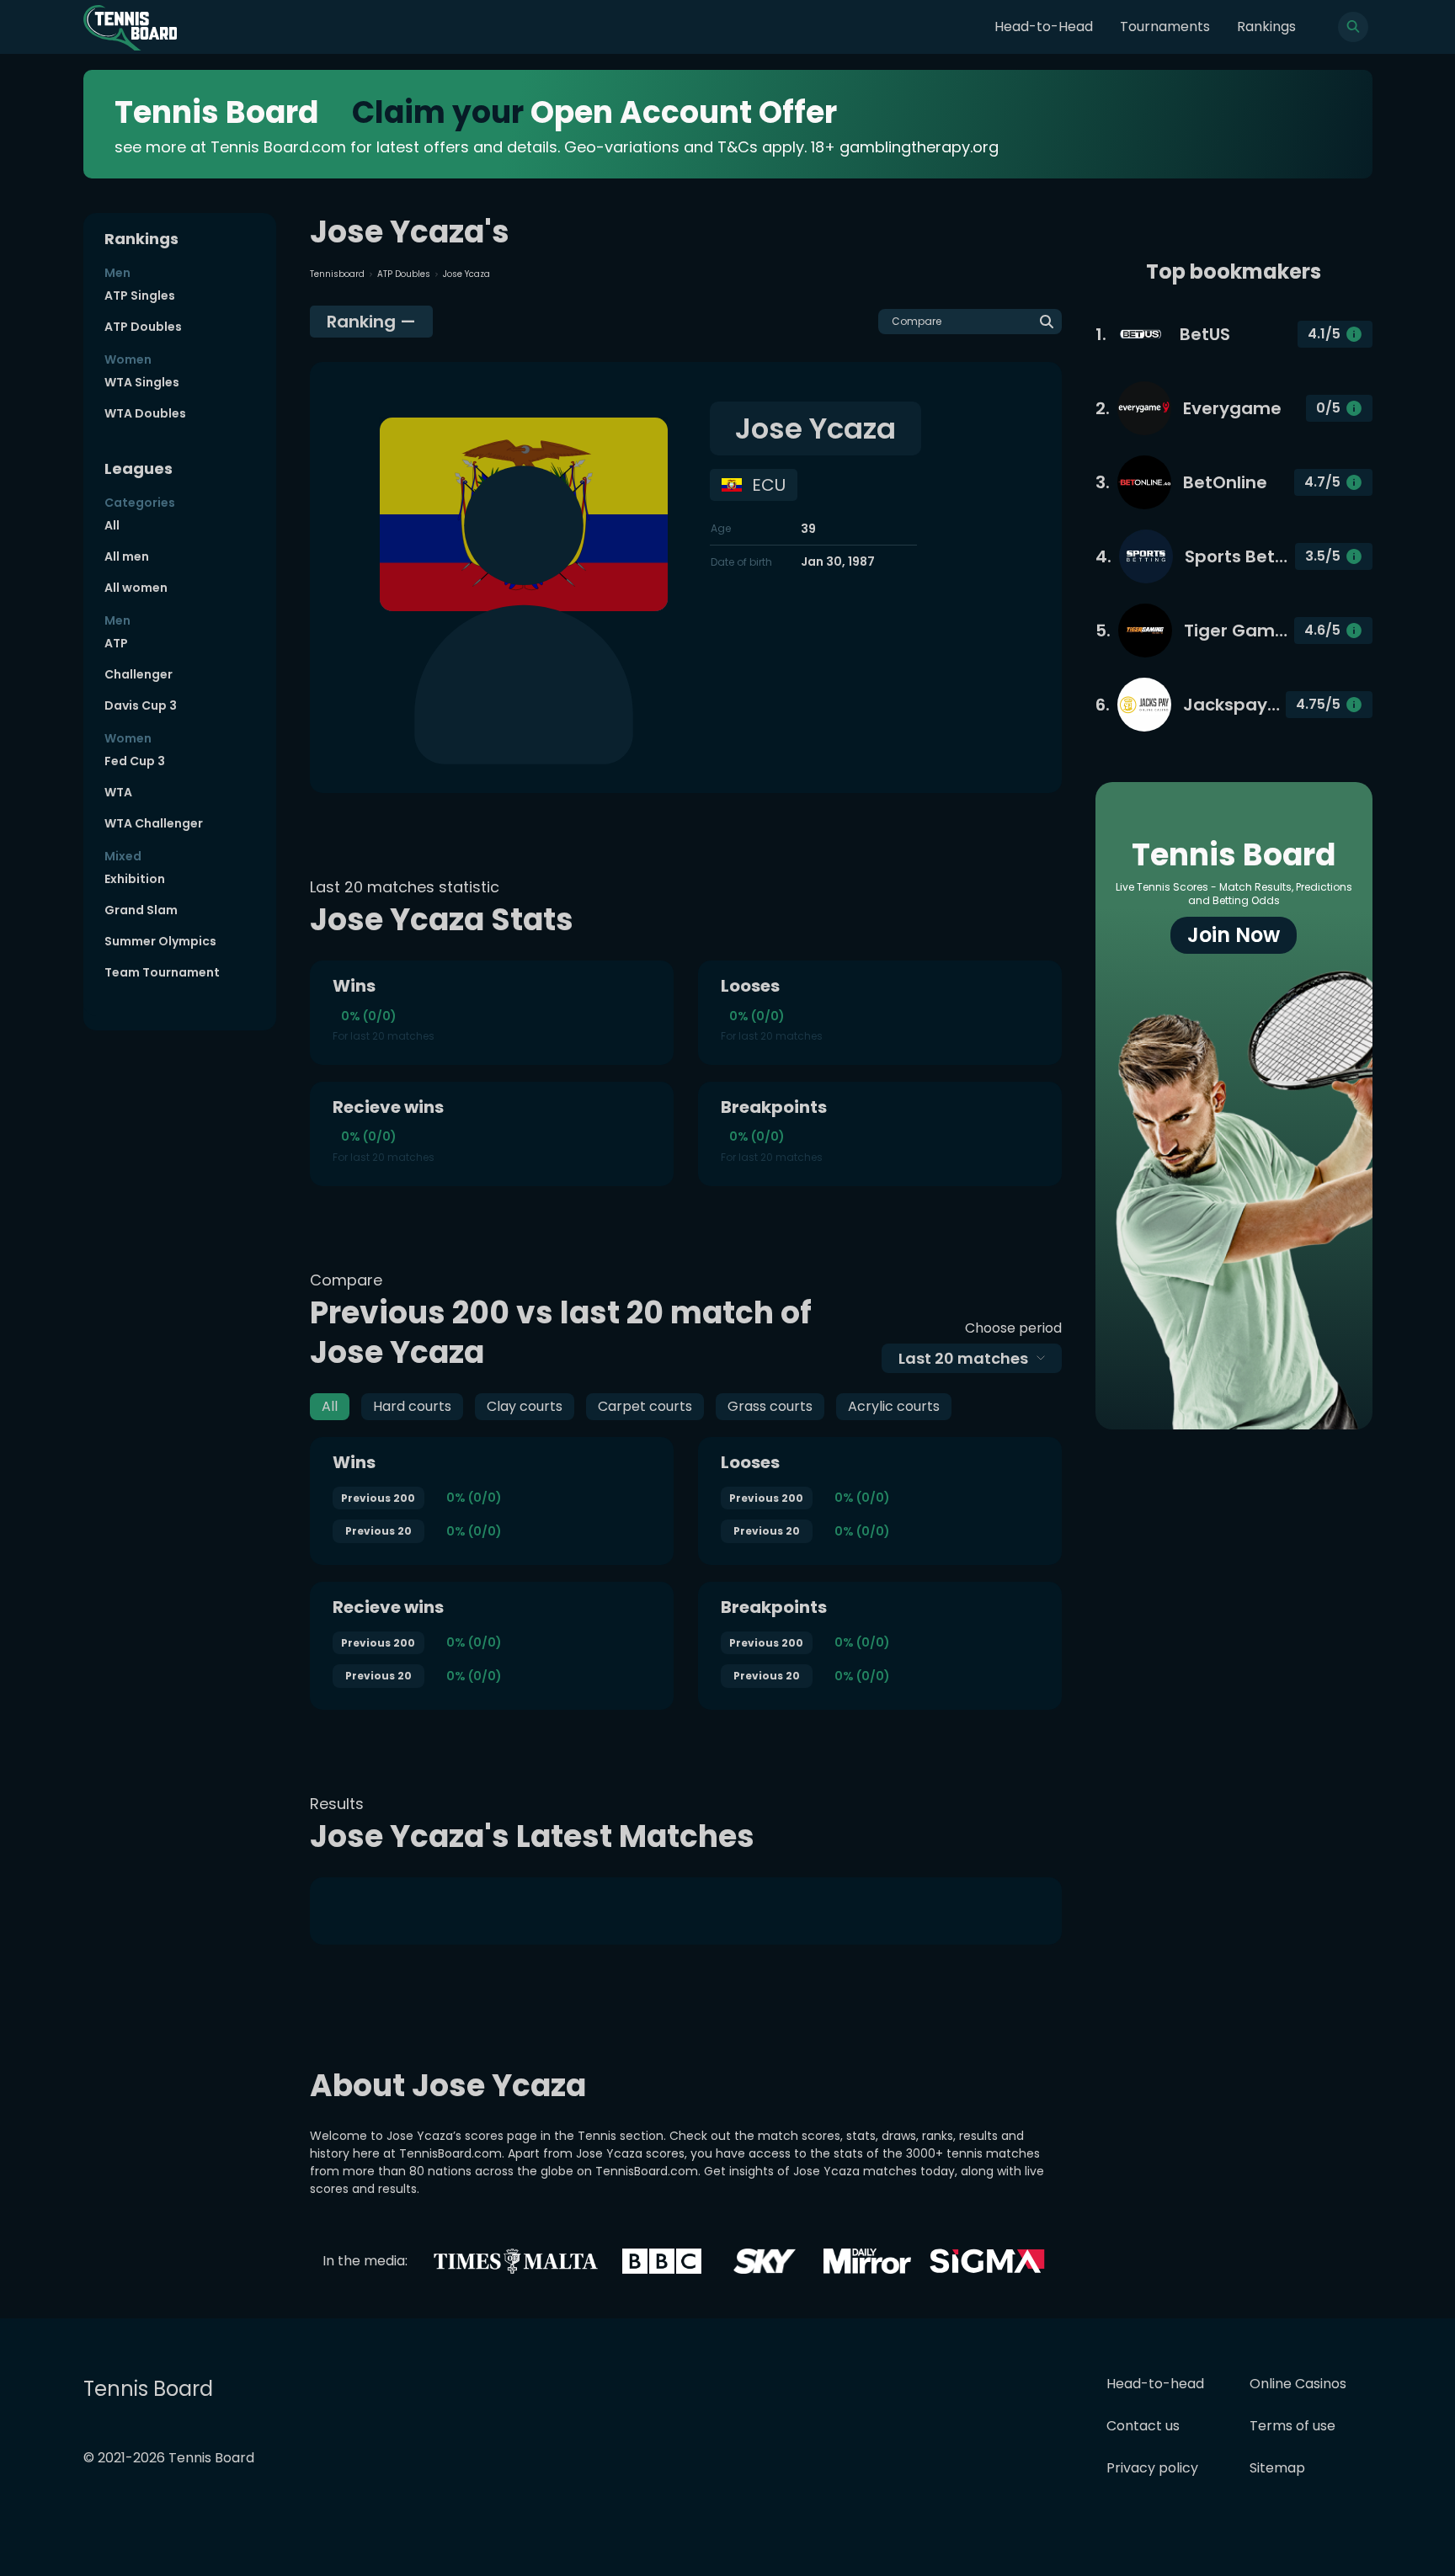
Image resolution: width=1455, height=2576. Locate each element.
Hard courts (412, 1406)
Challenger (139, 674)
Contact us (1143, 2426)
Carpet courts (645, 1406)
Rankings (1266, 27)
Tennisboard (337, 274)
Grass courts (770, 1406)
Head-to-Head (1044, 27)
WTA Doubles (145, 413)
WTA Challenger (154, 823)
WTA (118, 792)
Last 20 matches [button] (963, 1358)
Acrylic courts (894, 1406)
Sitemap (1277, 2468)
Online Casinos (1298, 2384)
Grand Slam (141, 910)
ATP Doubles (143, 327)
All (112, 525)
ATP (116, 643)
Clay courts (525, 1406)
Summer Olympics (160, 941)
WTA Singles (142, 382)
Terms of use (1292, 2426)
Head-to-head (1155, 2384)
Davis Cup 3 (141, 705)
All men (127, 556)
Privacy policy (1152, 2468)
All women (136, 588)
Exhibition (135, 879)
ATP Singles (140, 295)
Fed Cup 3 (135, 761)
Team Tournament (162, 972)
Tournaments (1165, 27)
